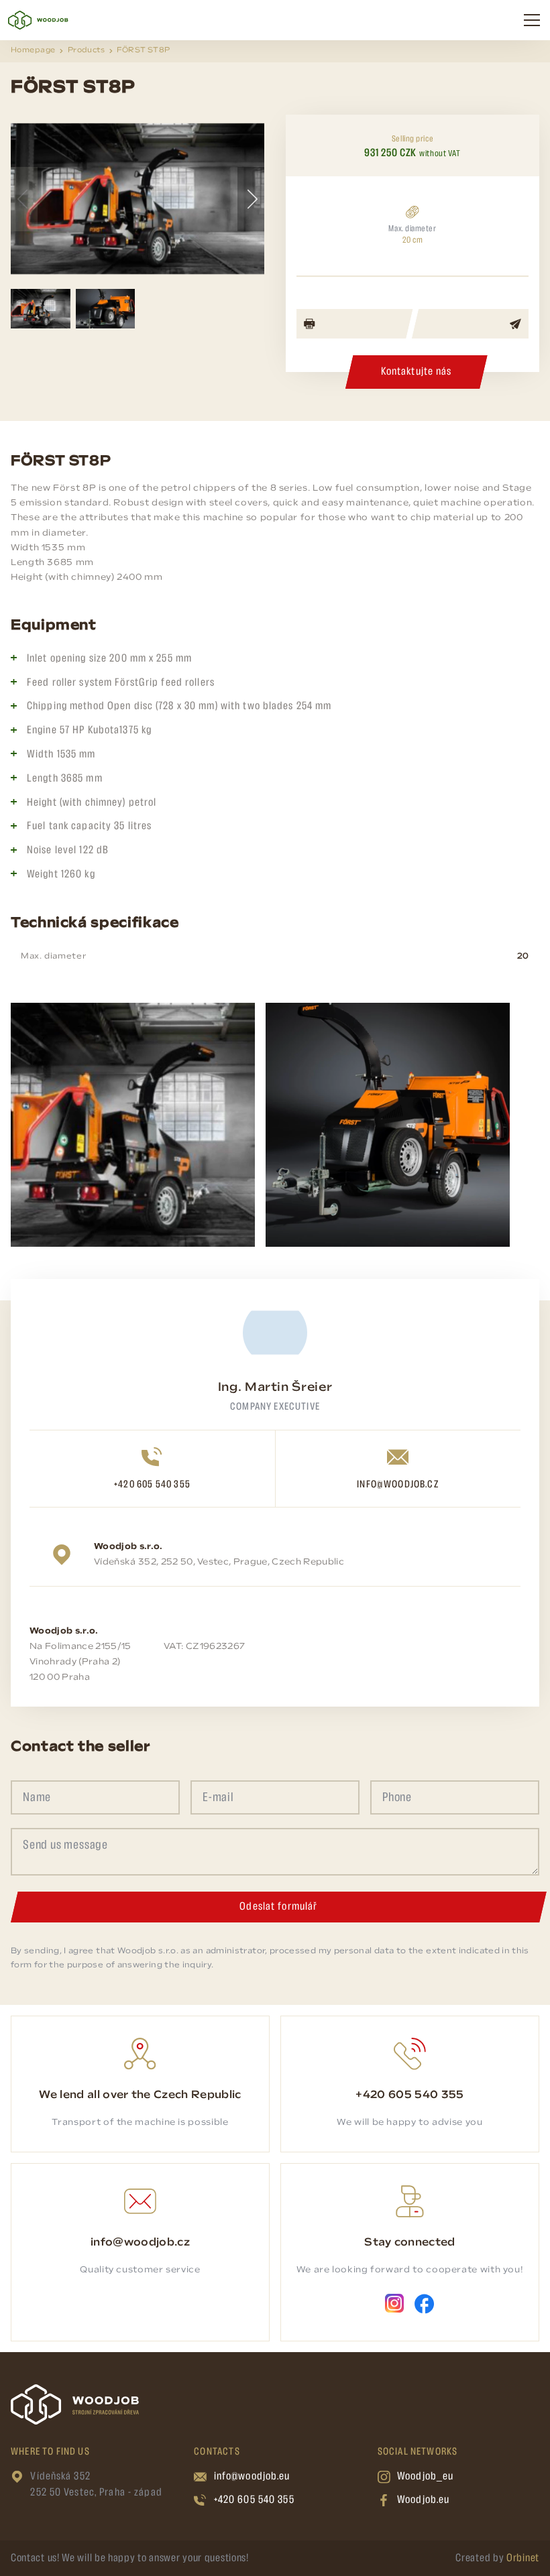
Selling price (412, 139)
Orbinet (523, 2558)
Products (87, 51)
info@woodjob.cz (398, 1485)
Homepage (33, 51)
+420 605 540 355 (152, 1485)
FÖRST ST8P (143, 51)
